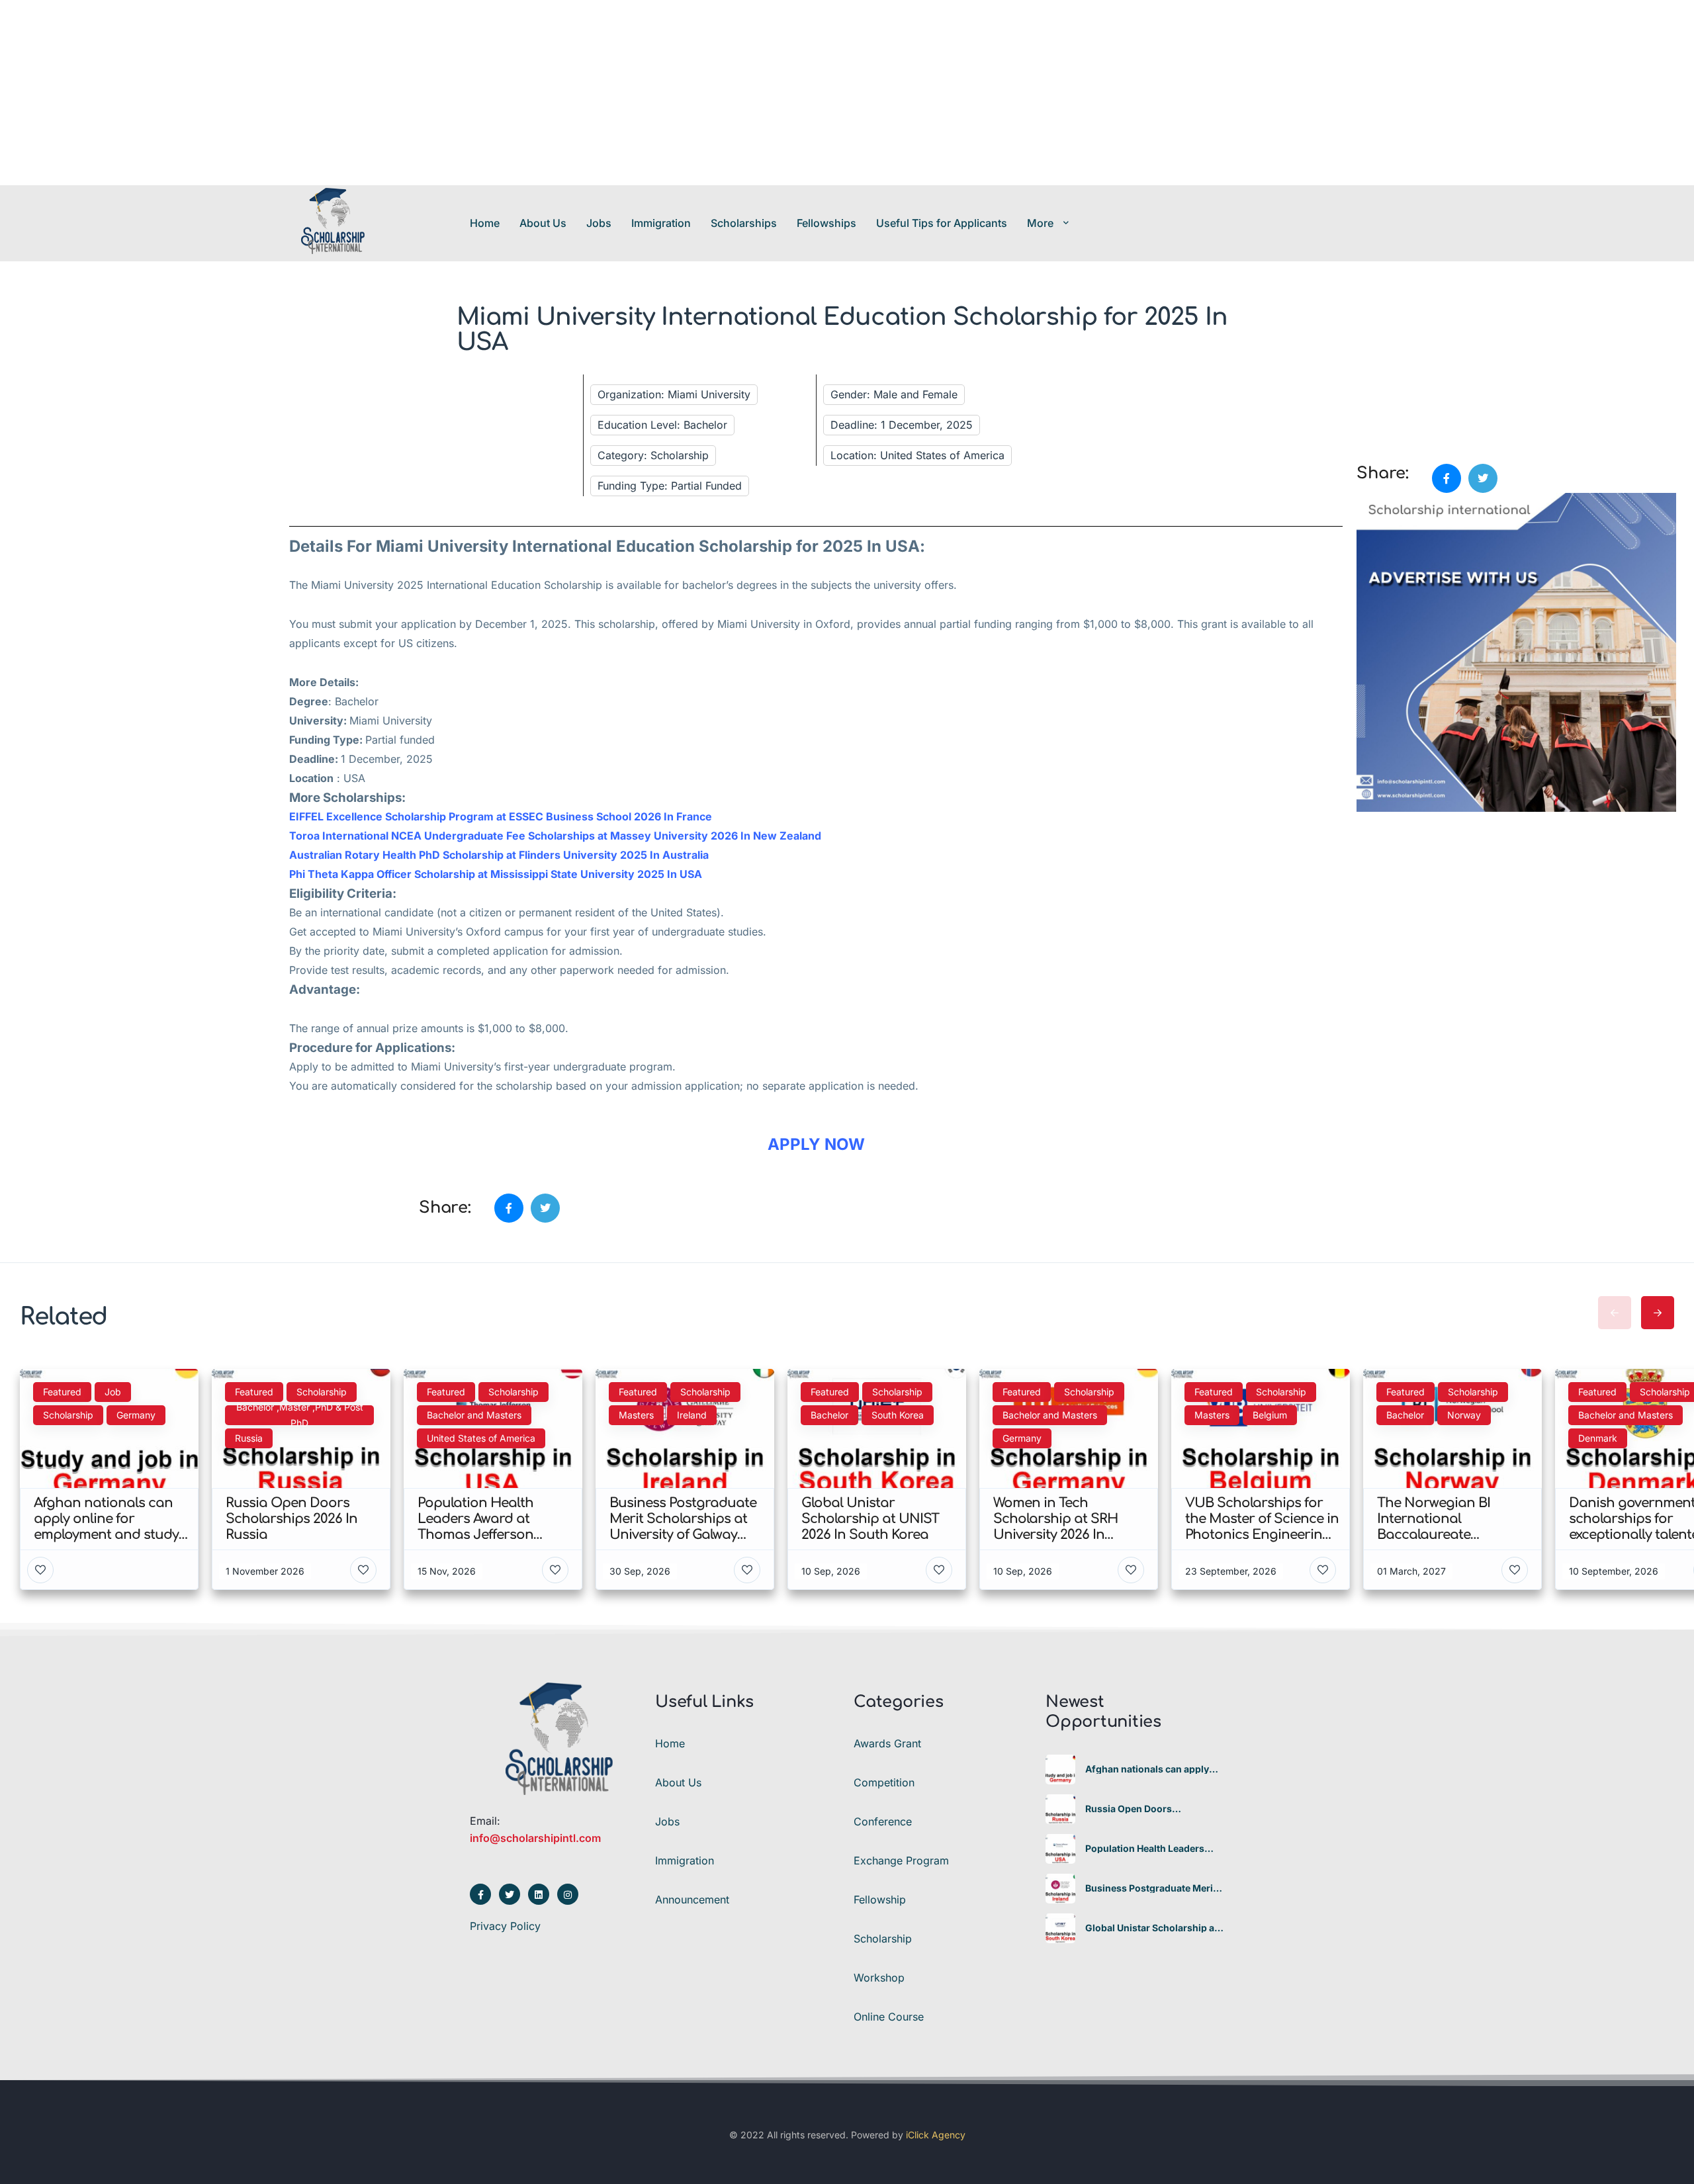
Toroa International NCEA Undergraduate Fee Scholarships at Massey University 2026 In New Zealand (555, 836)
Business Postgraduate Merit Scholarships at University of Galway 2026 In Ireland (1151, 1888)
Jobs (599, 223)
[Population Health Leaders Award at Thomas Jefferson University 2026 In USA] (1060, 1849)
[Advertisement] (397, 93)
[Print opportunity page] (1368, 392)
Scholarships (744, 223)
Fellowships (826, 223)
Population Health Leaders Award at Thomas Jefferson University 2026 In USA (1148, 1849)
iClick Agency (936, 2135)
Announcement (692, 1900)
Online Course (889, 2017)
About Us (543, 223)
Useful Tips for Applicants (942, 223)
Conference (883, 1821)
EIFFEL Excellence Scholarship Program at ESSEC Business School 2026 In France (501, 816)
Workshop (879, 1978)
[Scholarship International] (333, 223)
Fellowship (880, 1900)
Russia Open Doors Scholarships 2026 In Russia (1150, 1809)
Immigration (661, 223)
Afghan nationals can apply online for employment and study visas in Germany (1147, 1769)
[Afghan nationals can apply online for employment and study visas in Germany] (1060, 1769)
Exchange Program (901, 1860)
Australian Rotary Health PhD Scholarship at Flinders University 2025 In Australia (499, 855)
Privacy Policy (505, 1926)
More (1040, 223)
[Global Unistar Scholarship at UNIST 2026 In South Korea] (1060, 1928)
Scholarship (883, 1939)
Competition (884, 1782)
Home (485, 223)
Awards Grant (887, 1743)
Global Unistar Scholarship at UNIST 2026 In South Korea (1151, 1928)
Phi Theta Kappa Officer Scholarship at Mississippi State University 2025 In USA (496, 874)
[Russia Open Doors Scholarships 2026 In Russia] (1060, 1809)
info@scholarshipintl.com (535, 1838)
